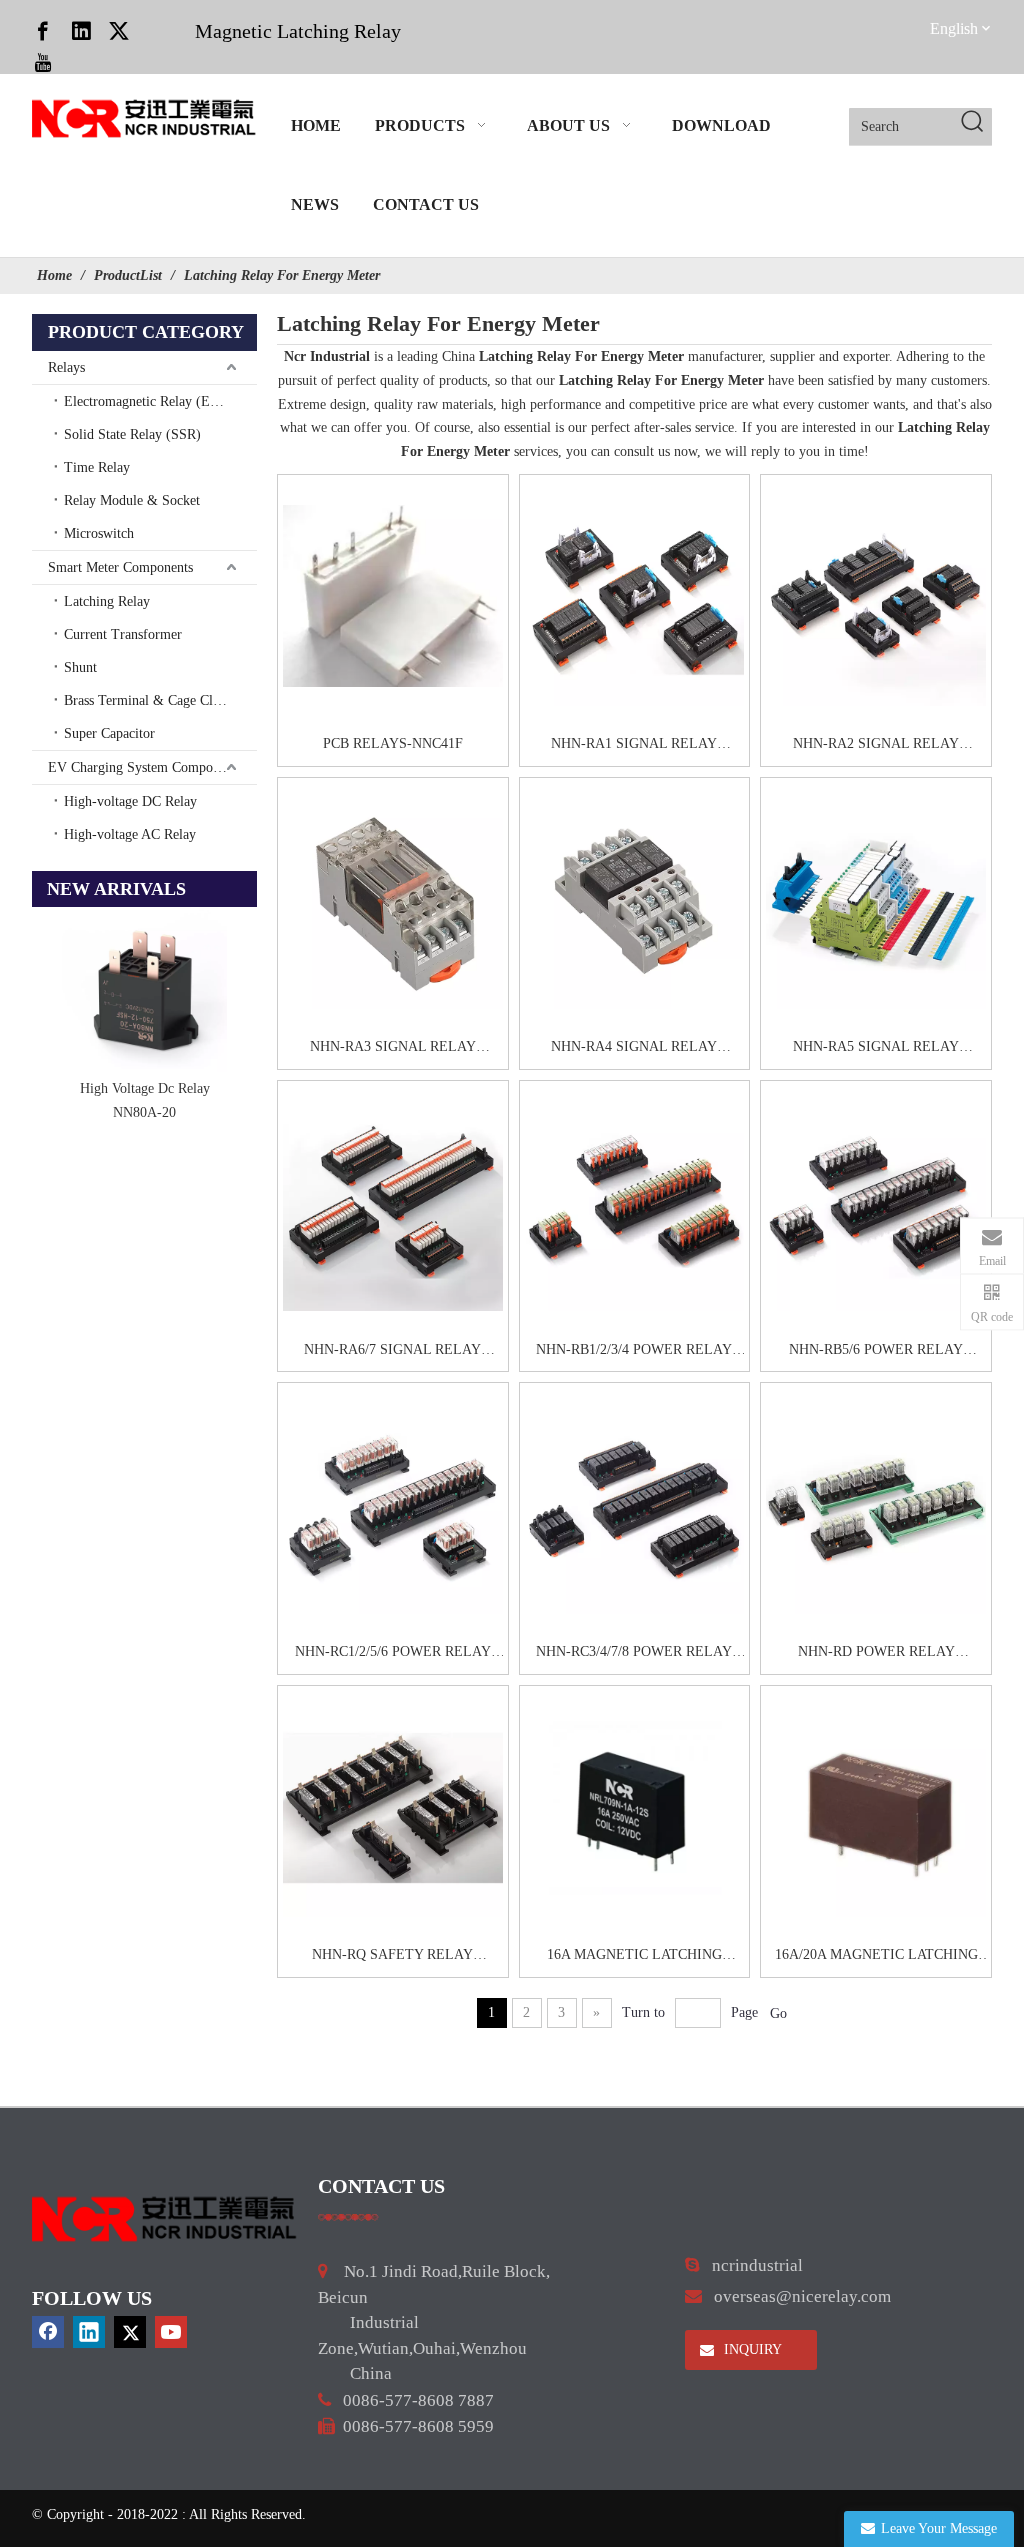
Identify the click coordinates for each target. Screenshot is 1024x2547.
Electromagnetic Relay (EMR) (150, 401)
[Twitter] (119, 30)
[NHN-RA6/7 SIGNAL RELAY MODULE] (393, 1202)
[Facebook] (43, 30)
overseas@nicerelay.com (802, 2296)
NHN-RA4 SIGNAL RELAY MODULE (634, 1049)
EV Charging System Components (145, 767)
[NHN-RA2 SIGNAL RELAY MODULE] (876, 596)
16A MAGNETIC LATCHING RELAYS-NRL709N (634, 1957)
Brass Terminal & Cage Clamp (150, 700)
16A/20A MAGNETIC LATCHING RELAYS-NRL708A (876, 1957)
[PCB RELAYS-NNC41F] (393, 596)
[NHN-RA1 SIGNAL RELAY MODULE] (635, 596)
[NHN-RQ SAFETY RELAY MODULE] (393, 1807)
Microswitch (99, 533)
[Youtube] (43, 62)
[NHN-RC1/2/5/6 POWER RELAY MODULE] (393, 1504)
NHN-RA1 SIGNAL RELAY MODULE (634, 746)
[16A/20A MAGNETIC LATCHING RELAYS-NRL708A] (876, 1807)
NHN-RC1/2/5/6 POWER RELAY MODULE (393, 1654)
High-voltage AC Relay (130, 834)
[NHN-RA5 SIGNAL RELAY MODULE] (876, 899)
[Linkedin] (81, 30)
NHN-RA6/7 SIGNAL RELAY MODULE (392, 1352)
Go (778, 2013)
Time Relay (97, 467)
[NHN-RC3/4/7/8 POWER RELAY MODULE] (635, 1504)
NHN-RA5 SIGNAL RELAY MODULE (876, 1049)
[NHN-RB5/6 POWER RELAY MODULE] (876, 1202)
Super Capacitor (109, 733)
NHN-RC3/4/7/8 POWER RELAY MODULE (634, 1654)
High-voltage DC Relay (130, 801)
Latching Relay (107, 601)
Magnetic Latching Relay (298, 31)
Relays (66, 367)
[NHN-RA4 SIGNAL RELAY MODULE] (635, 899)
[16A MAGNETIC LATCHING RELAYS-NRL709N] (635, 1807)
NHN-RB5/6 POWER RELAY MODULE (876, 1352)
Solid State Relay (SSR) (132, 434)
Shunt (80, 667)
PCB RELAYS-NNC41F (393, 743)
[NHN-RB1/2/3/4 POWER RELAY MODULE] (635, 1202)
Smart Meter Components (120, 567)
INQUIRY (751, 2349)
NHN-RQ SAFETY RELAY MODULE (392, 1957)
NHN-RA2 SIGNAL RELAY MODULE (876, 746)
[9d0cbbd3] (165, 2219)
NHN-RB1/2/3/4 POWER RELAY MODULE (634, 1352)
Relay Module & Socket (132, 500)
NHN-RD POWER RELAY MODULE (876, 1654)
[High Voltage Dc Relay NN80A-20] (144, 989)
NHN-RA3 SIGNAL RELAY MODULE (393, 1049)
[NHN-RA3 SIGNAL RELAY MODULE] (393, 899)
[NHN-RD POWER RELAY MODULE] (876, 1504)
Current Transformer (123, 634)
